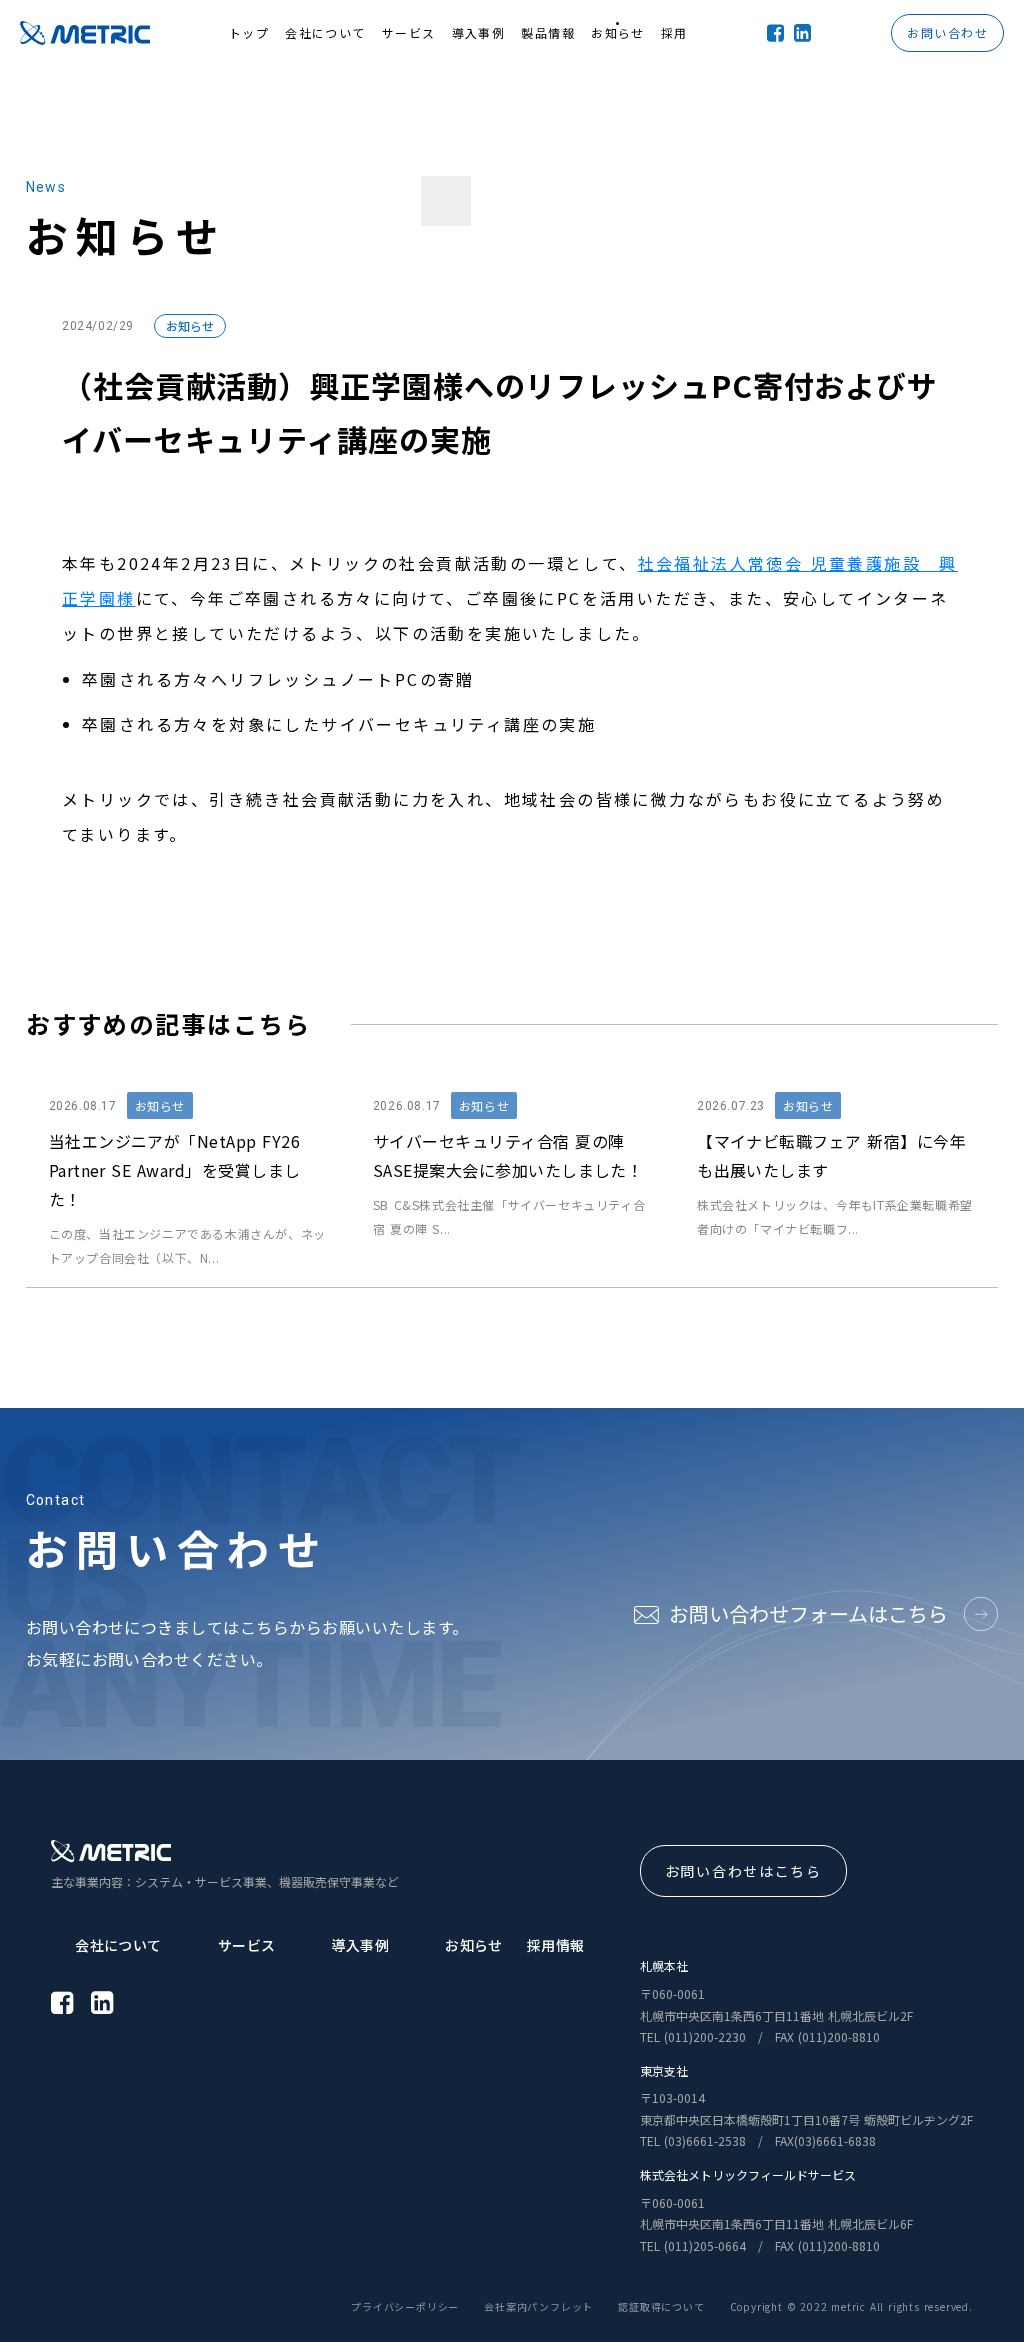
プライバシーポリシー (405, 2307)
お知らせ (190, 325)
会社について (118, 1945)
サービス (247, 1945)
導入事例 (360, 1945)
